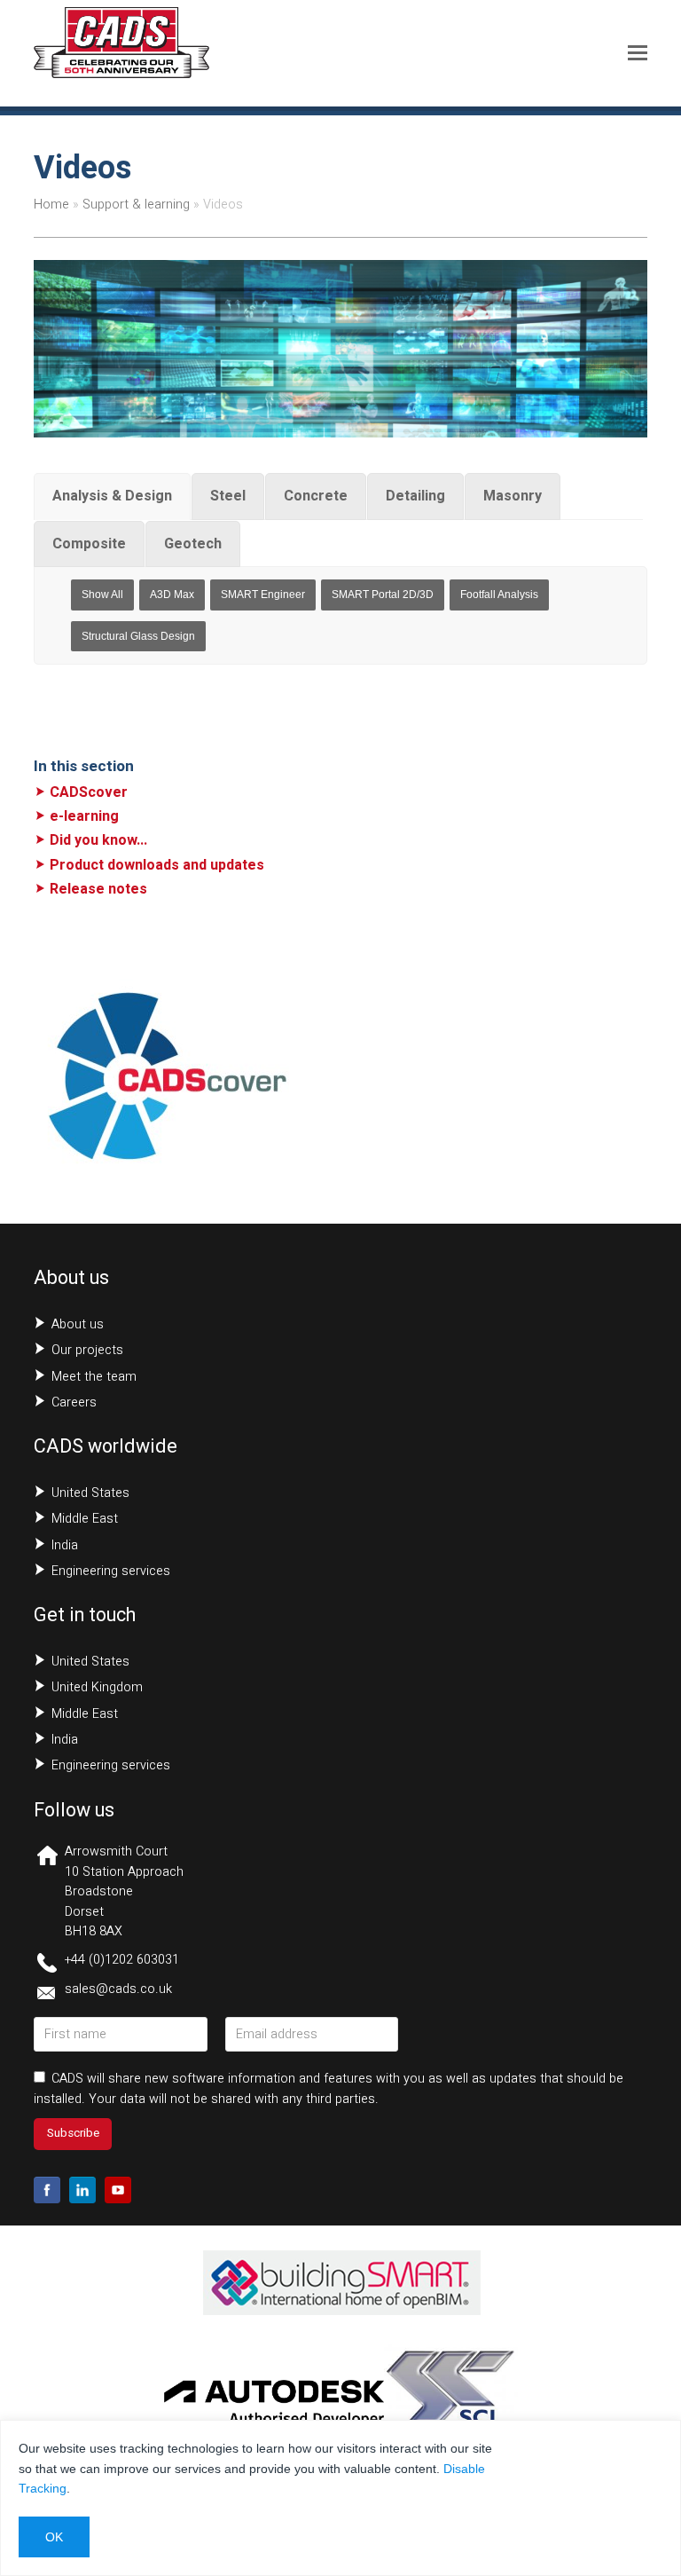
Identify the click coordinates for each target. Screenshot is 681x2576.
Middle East (85, 1519)
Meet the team (94, 1377)
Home (51, 205)
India (65, 1545)
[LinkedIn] (82, 2190)
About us (78, 1324)
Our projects (87, 1350)
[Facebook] (47, 2190)
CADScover (89, 792)
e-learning (84, 816)
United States (90, 1493)
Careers (74, 1402)
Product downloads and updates (157, 865)
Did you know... (98, 840)
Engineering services (111, 1571)
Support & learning (136, 205)
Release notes (98, 889)
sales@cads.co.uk (118, 1989)
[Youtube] (118, 2190)
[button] (638, 53)
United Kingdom (97, 1687)
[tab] (112, 496)
